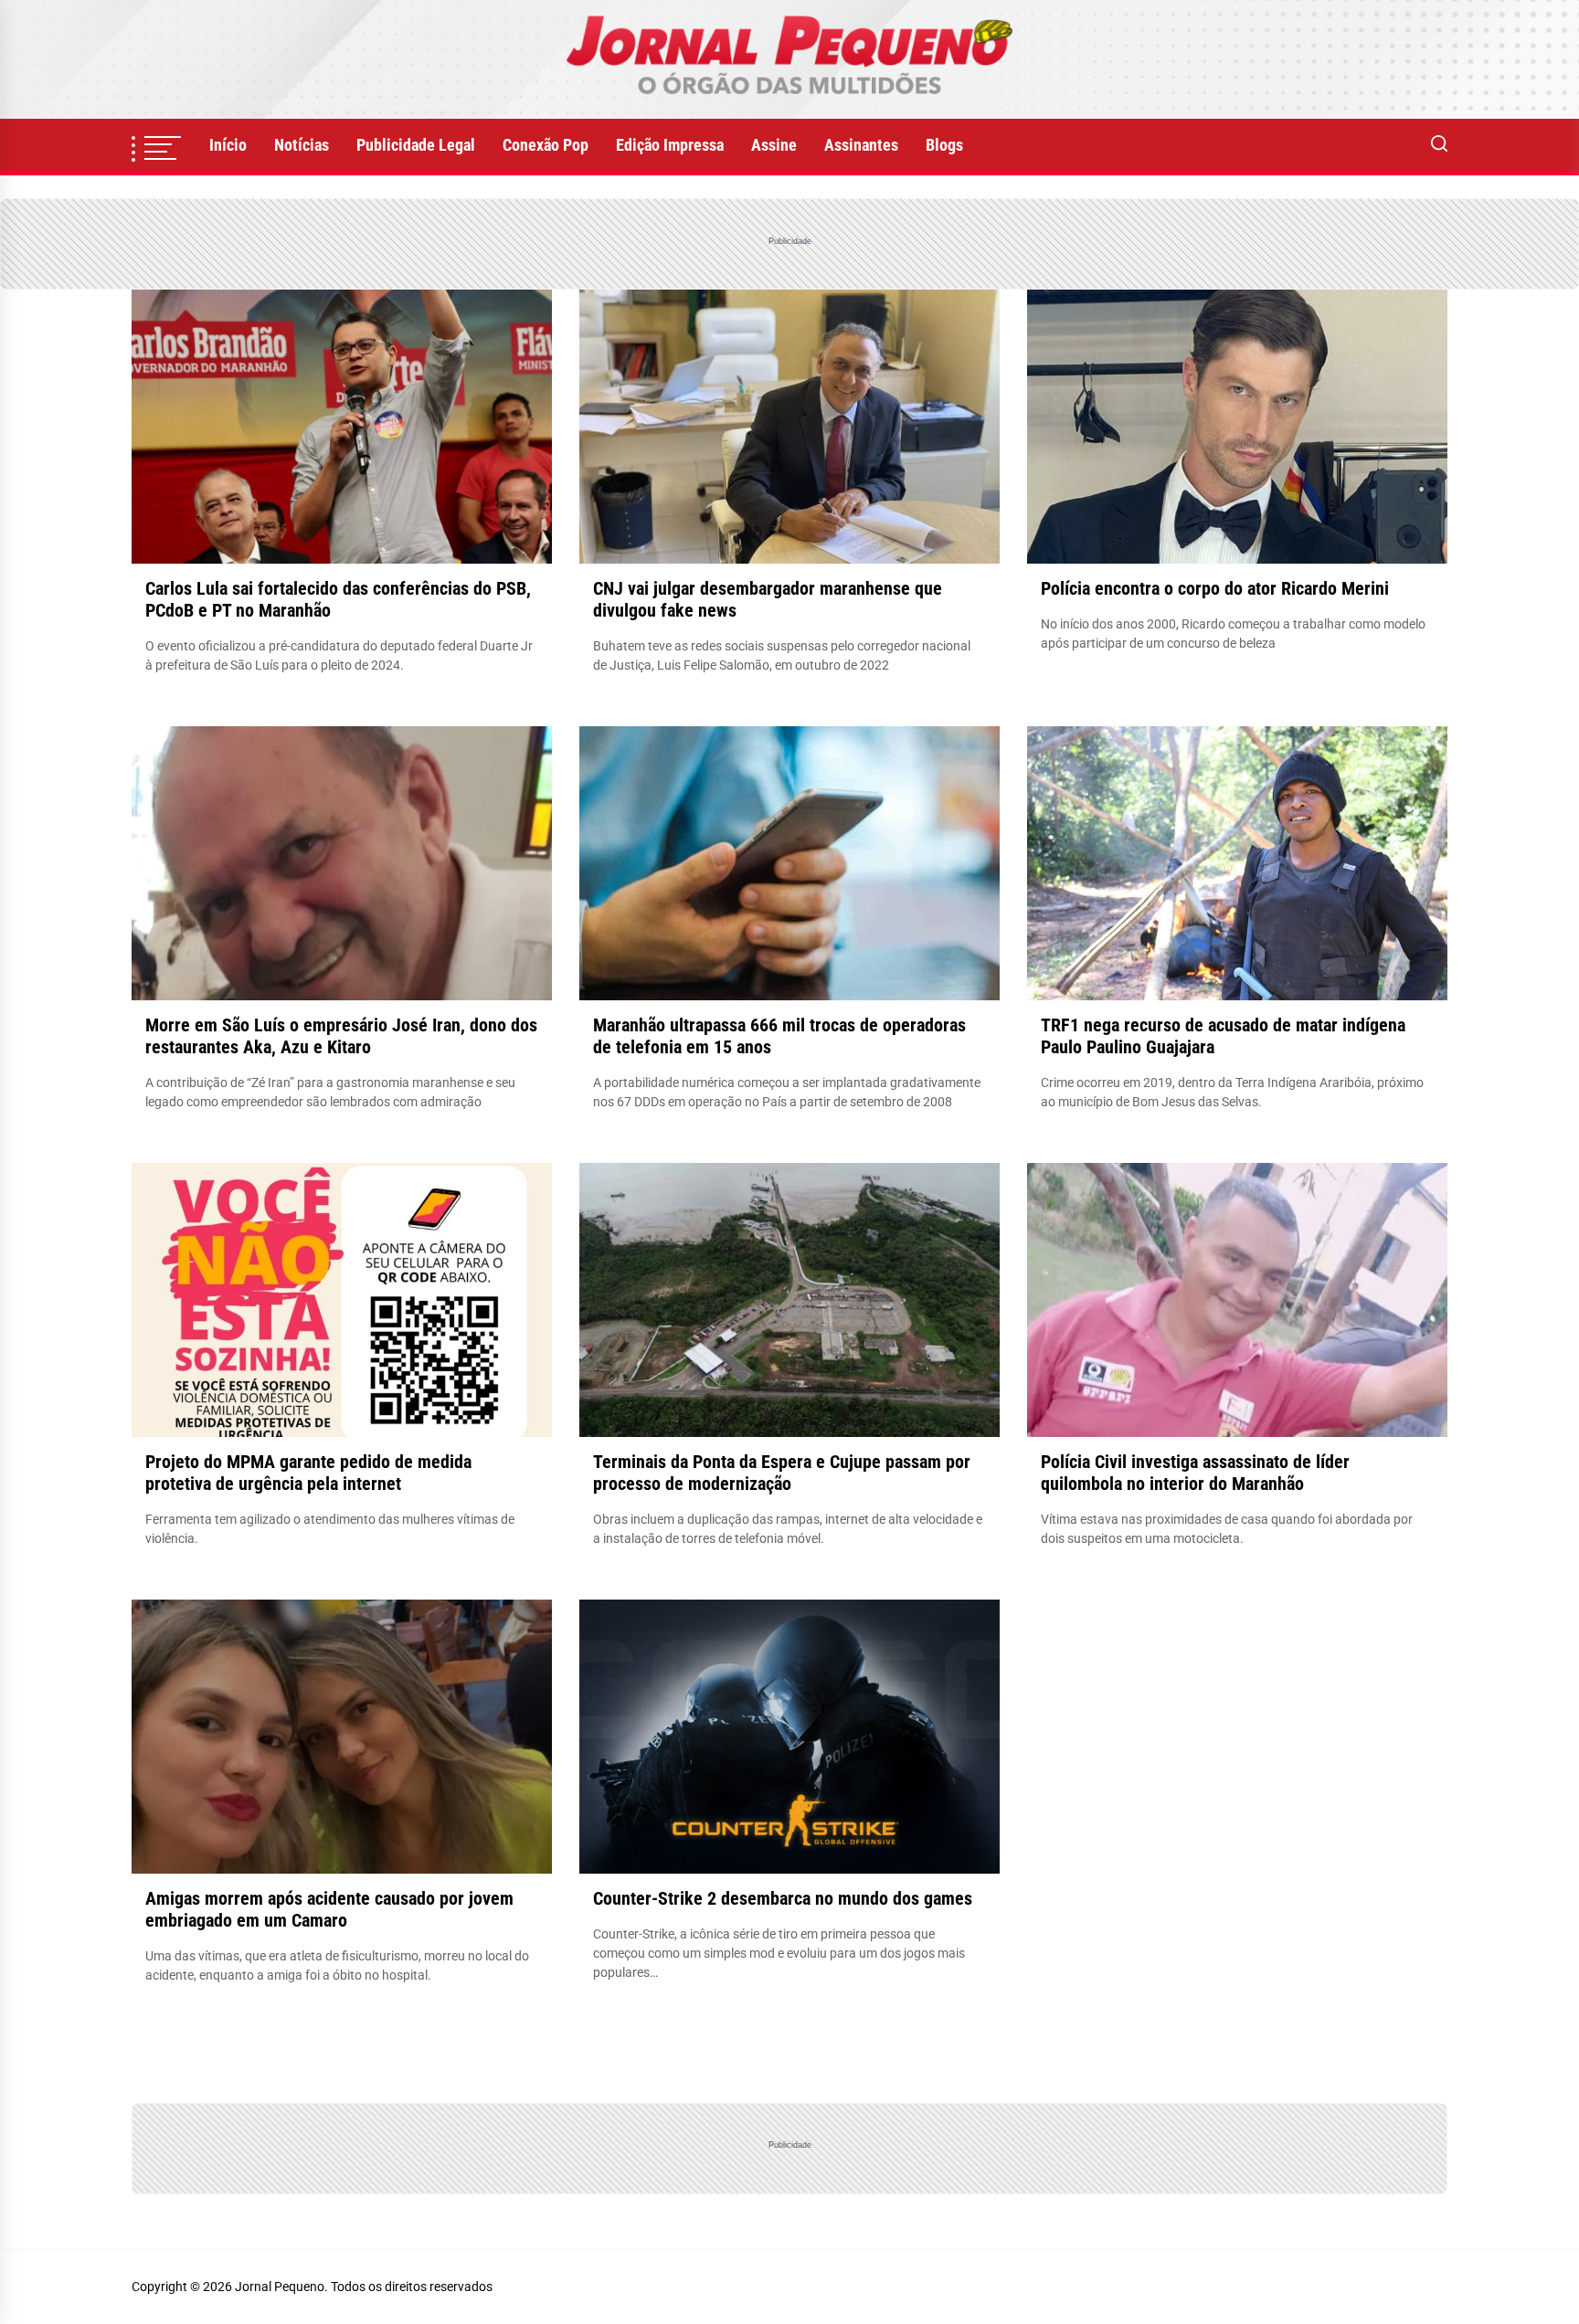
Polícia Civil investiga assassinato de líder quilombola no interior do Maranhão (1195, 1473)
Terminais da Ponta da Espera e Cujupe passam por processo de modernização (782, 1473)
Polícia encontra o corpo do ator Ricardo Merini (1215, 588)
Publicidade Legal (416, 145)
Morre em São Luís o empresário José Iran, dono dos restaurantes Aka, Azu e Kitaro (341, 1036)
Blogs (944, 145)
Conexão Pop (546, 145)
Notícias (302, 145)
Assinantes (861, 145)
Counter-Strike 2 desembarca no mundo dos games (783, 1898)
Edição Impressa (670, 145)
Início (228, 145)
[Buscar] (1439, 145)
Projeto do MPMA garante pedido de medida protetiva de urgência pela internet (308, 1473)
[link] (789, 59)
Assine (774, 145)
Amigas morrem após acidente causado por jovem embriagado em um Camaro (329, 1909)
